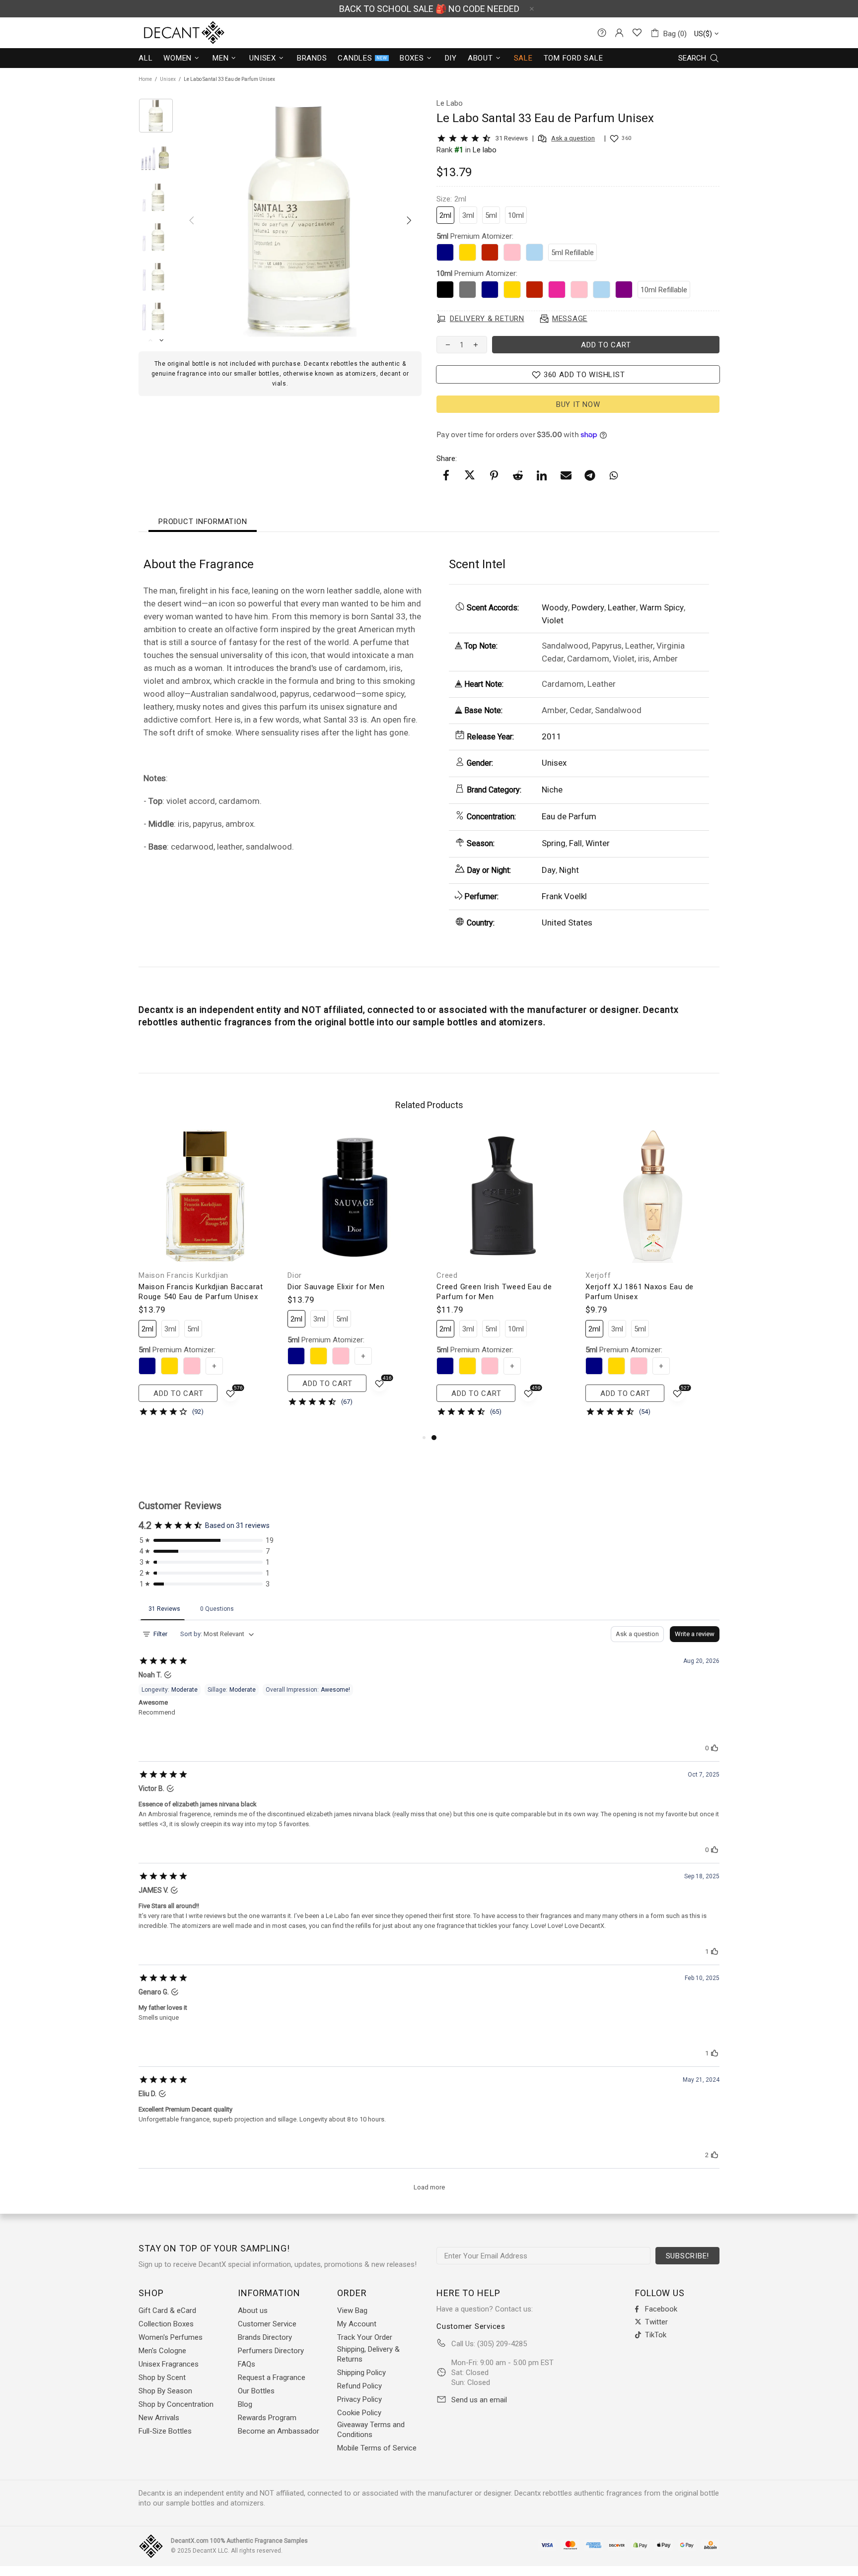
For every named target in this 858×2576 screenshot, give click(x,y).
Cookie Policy (359, 2413)
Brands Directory (265, 2337)
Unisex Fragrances (169, 2364)
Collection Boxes (166, 2324)
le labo (485, 150)
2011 (552, 736)
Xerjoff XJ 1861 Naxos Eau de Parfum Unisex (640, 1292)
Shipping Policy (361, 2373)
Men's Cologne (162, 2351)
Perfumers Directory (271, 2351)
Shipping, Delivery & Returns (368, 2354)
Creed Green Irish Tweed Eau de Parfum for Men (494, 1292)
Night (569, 870)
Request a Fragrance (272, 2378)
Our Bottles (256, 2391)
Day (549, 870)
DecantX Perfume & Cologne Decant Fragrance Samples (166, 33)
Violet (553, 620)
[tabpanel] (503, 1280)
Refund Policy (359, 2386)
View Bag (352, 2311)
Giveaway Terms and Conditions (371, 2430)
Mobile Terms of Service (377, 2448)
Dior (295, 1275)
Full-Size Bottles (165, 2431)
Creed (447, 1275)
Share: (447, 459)
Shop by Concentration (176, 2404)
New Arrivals (159, 2418)
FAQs (247, 2364)
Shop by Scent (162, 2378)
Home (145, 79)
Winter (598, 843)
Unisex (168, 79)
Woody (555, 607)
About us (253, 2311)
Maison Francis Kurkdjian (183, 1275)
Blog (245, 2404)
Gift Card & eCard (167, 2311)
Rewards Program (267, 2418)
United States (567, 923)
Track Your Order (365, 2337)
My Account (357, 2324)
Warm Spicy (662, 607)
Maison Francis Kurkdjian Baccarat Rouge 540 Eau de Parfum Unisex (201, 1292)
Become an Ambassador (279, 2431)
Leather (622, 607)
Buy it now (578, 404)
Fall (575, 843)
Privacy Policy (359, 2399)
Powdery (588, 607)
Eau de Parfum (569, 816)
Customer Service (267, 2324)
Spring (554, 843)
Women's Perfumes (171, 2337)
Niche (552, 790)
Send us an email (479, 2400)
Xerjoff (598, 1275)
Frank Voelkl (564, 896)
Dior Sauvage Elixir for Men (336, 1287)
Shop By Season (165, 2391)
